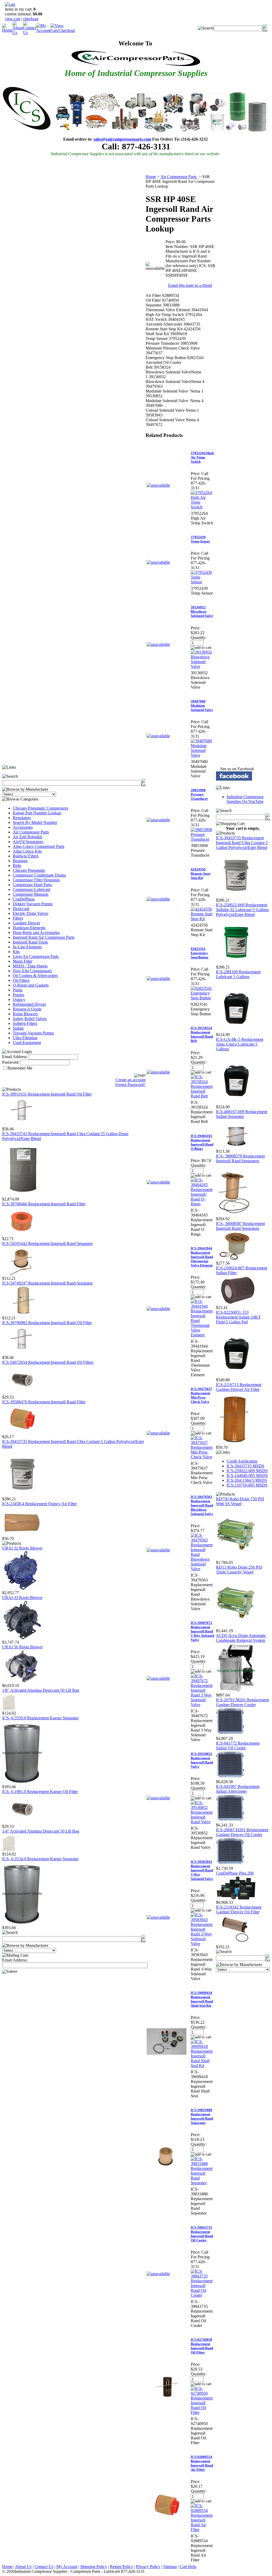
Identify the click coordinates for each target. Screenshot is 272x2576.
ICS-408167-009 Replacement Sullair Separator (242, 1114)
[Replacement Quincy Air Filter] (22, 1535)
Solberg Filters (25, 1023)
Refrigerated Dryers (29, 1004)
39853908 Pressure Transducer (199, 794)
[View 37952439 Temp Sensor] (202, 582)
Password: (11, 1062)
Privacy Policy (148, 2567)
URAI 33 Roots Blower (22, 1598)
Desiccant (21, 909)
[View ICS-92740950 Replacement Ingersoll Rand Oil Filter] (202, 2412)
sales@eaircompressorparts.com (122, 139)
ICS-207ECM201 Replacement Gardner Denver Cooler (242, 1702)
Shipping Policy (94, 2567)
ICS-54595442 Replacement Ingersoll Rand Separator (47, 1243)
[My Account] (43, 30)
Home (151, 177)
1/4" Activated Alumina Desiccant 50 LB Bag (41, 1831)
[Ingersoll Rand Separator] (22, 1275)
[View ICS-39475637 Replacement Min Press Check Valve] (202, 1457)
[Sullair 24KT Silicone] (236, 1376)
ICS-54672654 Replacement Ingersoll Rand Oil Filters (48, 1362)
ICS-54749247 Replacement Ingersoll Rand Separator (47, 1283)
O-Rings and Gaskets (31, 985)
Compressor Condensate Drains (39, 875)
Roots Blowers (25, 1014)
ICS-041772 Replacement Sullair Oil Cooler (238, 1746)
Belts (17, 866)
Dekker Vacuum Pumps (33, 904)
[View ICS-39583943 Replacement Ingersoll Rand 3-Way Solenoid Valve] (202, 1944)
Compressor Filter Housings (36, 880)
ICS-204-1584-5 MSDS (247, 1480)
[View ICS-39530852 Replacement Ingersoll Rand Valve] (202, 1822)
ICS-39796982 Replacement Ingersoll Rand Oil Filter (47, 1323)
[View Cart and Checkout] (63, 30)
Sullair (18, 1028)
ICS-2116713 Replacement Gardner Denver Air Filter (239, 1387)
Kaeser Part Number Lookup (37, 813)
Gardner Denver (26, 923)
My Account (67, 2567)
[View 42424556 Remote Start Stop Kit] (202, 919)
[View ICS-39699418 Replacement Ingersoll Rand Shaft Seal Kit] (202, 2066)
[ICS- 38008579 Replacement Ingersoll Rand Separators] (236, 1215)
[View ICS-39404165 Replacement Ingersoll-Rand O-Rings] (202, 1204)
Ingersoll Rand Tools (30, 942)
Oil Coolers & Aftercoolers (35, 976)
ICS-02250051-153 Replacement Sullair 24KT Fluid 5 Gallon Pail (238, 1317)
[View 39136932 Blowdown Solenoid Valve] (202, 666)
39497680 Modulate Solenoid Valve (202, 706)
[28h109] (236, 1031)
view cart (12, 19)
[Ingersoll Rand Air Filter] (22, 1433)
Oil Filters (21, 980)
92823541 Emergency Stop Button (199, 953)
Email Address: (15, 1057)
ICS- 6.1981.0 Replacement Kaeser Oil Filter (40, 1792)
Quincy (19, 999)
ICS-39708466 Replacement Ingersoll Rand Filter (44, 1204)
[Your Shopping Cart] (10, 4)
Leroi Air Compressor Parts (36, 956)
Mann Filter (23, 961)
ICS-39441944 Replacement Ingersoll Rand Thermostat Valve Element (202, 1257)
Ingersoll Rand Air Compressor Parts (44, 937)
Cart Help (188, 2567)
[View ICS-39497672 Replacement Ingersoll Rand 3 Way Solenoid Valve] (202, 1705)
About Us (23, 2567)
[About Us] (18, 33)
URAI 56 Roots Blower (22, 1647)
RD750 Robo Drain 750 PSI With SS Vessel (240, 1501)
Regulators (22, 818)
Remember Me (20, 1068)
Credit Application (242, 1461)
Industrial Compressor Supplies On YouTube (245, 799)
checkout (31, 19)
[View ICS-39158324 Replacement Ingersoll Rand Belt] (202, 1096)
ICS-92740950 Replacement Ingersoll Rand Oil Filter (202, 2346)
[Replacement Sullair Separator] (236, 1148)
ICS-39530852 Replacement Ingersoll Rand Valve (202, 1760)
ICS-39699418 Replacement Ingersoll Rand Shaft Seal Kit (202, 1999)
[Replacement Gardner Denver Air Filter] (236, 1444)
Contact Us (44, 2567)
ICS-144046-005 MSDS (247, 1476)
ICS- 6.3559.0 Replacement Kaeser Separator (40, 1718)
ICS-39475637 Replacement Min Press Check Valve (201, 1395)
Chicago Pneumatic (29, 870)
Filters (18, 918)
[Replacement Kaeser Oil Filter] (22, 1823)
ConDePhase (24, 899)
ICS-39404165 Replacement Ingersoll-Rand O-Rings (202, 1142)
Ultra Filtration (25, 1038)
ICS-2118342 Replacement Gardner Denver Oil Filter (239, 1910)
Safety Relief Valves (30, 1019)
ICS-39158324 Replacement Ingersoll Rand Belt (202, 1034)
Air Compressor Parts (31, 832)
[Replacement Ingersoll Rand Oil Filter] (22, 1125)
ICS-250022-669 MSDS (247, 1471)
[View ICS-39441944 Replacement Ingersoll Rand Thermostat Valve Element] (202, 1335)
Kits (16, 952)
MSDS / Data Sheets (30, 966)
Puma (18, 990)
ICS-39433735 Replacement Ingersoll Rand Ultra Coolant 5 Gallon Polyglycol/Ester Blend (242, 843)
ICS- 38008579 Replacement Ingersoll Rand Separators (240, 1158)
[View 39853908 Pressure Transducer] (202, 839)
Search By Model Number (35, 822)
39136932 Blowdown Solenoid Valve (202, 611)
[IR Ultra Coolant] (22, 1195)
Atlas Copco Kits (27, 851)
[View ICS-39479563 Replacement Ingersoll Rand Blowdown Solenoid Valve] (202, 1569)
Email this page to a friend (190, 285)
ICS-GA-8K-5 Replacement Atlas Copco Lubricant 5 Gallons (240, 1044)
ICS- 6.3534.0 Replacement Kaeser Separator (40, 1859)
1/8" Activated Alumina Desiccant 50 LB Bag (41, 1690)
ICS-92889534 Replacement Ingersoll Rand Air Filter (202, 2463)
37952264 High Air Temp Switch (202, 457)
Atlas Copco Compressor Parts (39, 846)
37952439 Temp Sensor (200, 539)
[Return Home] (7, 30)
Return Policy (122, 2567)
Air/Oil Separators (28, 842)
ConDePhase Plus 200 (235, 1873)
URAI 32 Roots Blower (22, 1548)
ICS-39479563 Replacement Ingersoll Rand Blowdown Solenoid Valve (202, 1505)
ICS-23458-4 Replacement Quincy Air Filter (39, 1504)
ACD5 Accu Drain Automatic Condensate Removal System (241, 1638)
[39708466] (22, 1235)
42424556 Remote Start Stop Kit (201, 874)
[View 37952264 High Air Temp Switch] (202, 507)
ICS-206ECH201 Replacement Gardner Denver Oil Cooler (242, 1832)
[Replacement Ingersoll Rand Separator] (22, 1314)
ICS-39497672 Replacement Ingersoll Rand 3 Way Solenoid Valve (202, 1631)
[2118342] (236, 1943)
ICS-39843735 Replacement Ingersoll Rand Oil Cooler (202, 2234)
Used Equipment (27, 1043)
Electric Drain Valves (31, 913)
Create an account (131, 1080)
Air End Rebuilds (27, 837)
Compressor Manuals (31, 894)
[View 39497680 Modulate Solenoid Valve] (202, 755)
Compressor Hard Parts (32, 885)
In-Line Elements (27, 947)
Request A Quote (27, 1009)
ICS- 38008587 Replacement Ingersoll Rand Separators (240, 1226)
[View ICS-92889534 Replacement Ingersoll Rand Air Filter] (202, 2530)
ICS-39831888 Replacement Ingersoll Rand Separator (202, 2116)
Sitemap (170, 2567)
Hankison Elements (29, 928)
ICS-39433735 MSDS (245, 1466)
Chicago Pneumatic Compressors (41, 808)
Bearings (20, 861)
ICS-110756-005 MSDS (247, 1485)
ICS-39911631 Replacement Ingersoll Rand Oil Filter (47, 1094)
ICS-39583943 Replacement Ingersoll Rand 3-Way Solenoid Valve (202, 1870)
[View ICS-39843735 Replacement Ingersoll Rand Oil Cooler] (202, 2295)
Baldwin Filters (26, 856)
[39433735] (22, 1495)
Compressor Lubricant (31, 889)
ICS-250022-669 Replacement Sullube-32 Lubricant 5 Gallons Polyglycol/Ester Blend (242, 910)
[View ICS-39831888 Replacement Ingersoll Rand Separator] (202, 2183)
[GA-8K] (236, 1103)
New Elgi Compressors (32, 971)
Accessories (23, 827)
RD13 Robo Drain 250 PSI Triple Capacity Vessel (239, 1570)
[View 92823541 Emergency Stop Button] (202, 998)
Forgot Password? (130, 1085)
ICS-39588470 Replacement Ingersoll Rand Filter (44, 1402)
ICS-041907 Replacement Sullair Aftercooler (238, 1789)
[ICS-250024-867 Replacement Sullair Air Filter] (236, 1304)
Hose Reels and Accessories (36, 933)
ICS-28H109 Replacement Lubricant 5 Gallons (238, 974)
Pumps (18, 995)
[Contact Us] (30, 33)
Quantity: (199, 637)
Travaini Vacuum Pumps (33, 1033)
